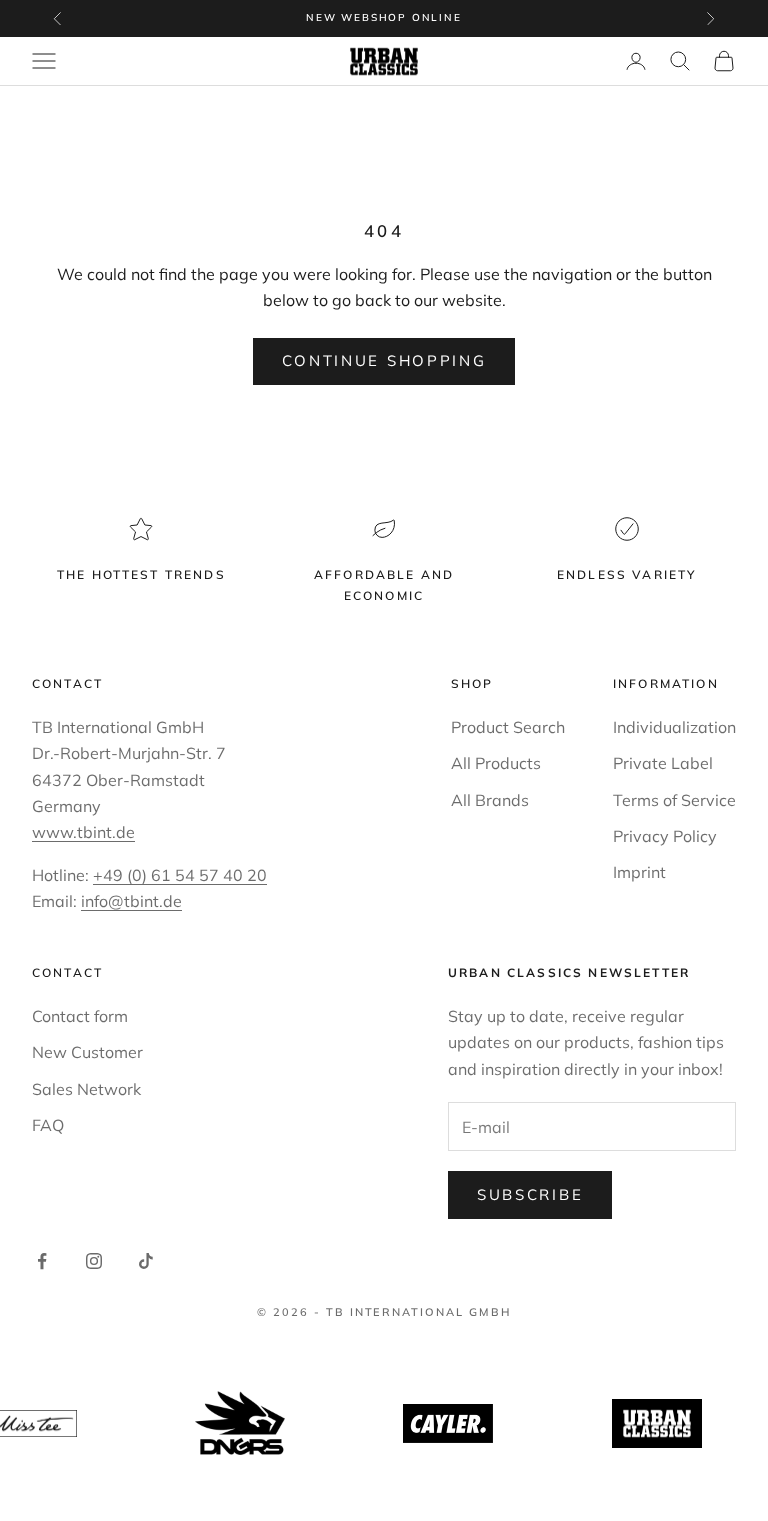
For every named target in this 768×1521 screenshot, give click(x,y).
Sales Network (86, 1089)
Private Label (663, 763)
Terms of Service (674, 800)
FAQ (48, 1125)
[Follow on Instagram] (94, 1261)
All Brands (490, 800)
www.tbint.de (83, 832)
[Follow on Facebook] (42, 1261)
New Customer (87, 1052)
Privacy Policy (665, 836)
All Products (496, 763)
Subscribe (530, 1194)
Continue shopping (384, 360)
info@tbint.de (131, 901)
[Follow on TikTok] (146, 1261)
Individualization (674, 727)
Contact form (80, 1016)
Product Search (508, 727)
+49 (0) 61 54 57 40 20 (180, 875)
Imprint (639, 872)
